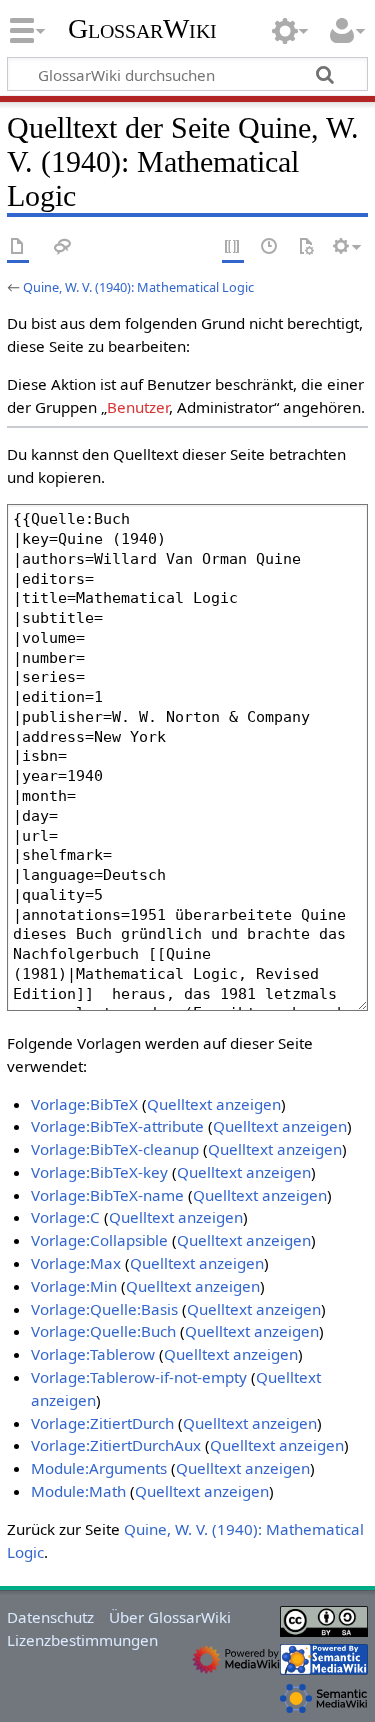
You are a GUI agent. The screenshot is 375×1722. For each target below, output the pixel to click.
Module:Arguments (99, 1468)
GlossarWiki (142, 29)
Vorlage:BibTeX (84, 1104)
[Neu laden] (306, 247)
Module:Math (78, 1491)
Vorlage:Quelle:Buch (103, 1331)
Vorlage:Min (74, 1286)
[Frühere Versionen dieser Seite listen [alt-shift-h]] (270, 247)
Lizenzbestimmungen (82, 1640)
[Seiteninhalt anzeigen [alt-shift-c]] (18, 247)
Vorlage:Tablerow (93, 1354)
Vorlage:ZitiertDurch (102, 1423)
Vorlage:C (65, 1217)
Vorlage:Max (76, 1263)
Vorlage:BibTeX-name (107, 1195)
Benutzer (138, 407)
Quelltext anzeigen (214, 1104)
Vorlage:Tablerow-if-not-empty (139, 1377)
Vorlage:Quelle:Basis (104, 1309)
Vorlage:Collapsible (99, 1240)
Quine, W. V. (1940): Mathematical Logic (138, 287)
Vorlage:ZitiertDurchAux (116, 1445)
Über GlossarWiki (170, 1617)
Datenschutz (50, 1617)
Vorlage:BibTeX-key (99, 1172)
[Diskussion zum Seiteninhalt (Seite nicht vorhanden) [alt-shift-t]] (63, 247)
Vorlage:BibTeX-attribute (117, 1126)
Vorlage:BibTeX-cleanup (115, 1149)
